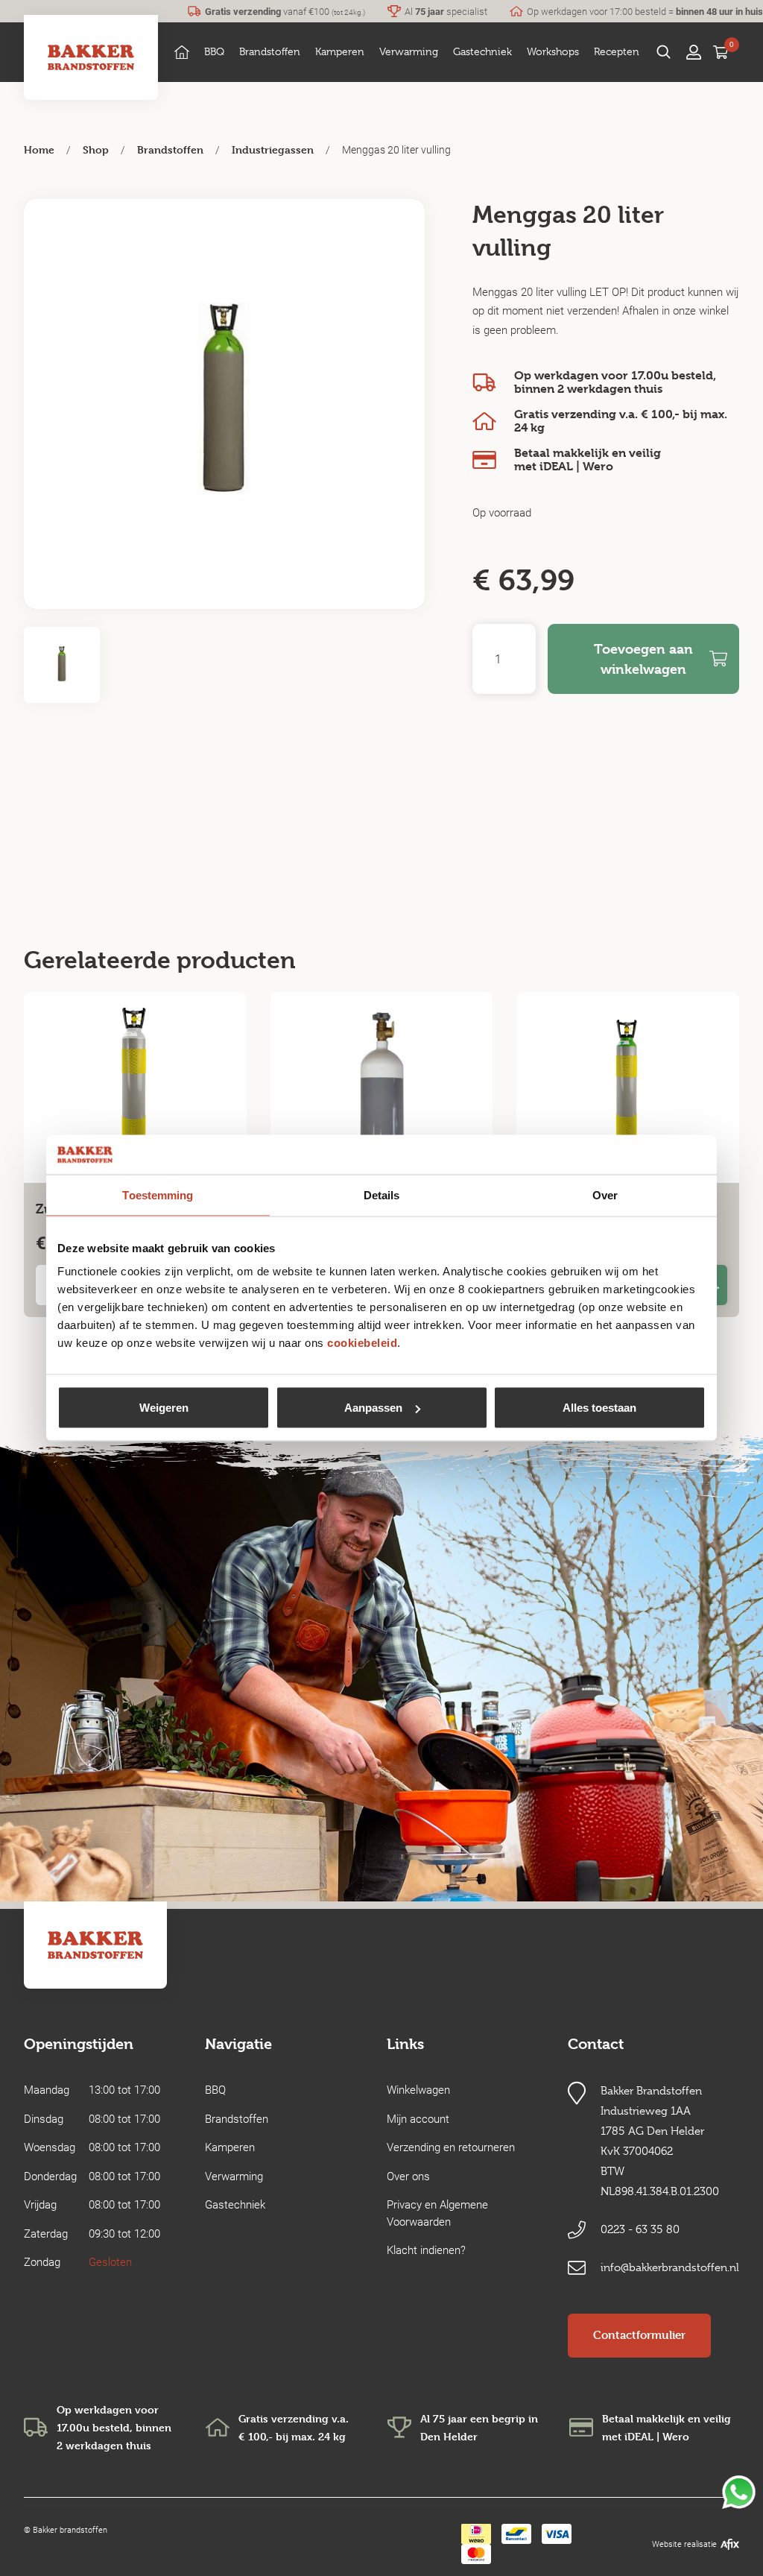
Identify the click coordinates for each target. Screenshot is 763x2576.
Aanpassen (373, 1408)
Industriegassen (273, 149)
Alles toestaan (599, 1408)
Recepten (617, 51)
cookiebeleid (362, 1343)
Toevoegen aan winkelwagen (643, 659)
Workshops (553, 51)
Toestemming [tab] (158, 1194)
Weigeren (164, 1408)
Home (39, 149)
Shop (96, 149)
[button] (214, 52)
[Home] (182, 52)
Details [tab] (382, 1194)
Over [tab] (605, 1194)
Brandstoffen (170, 149)
